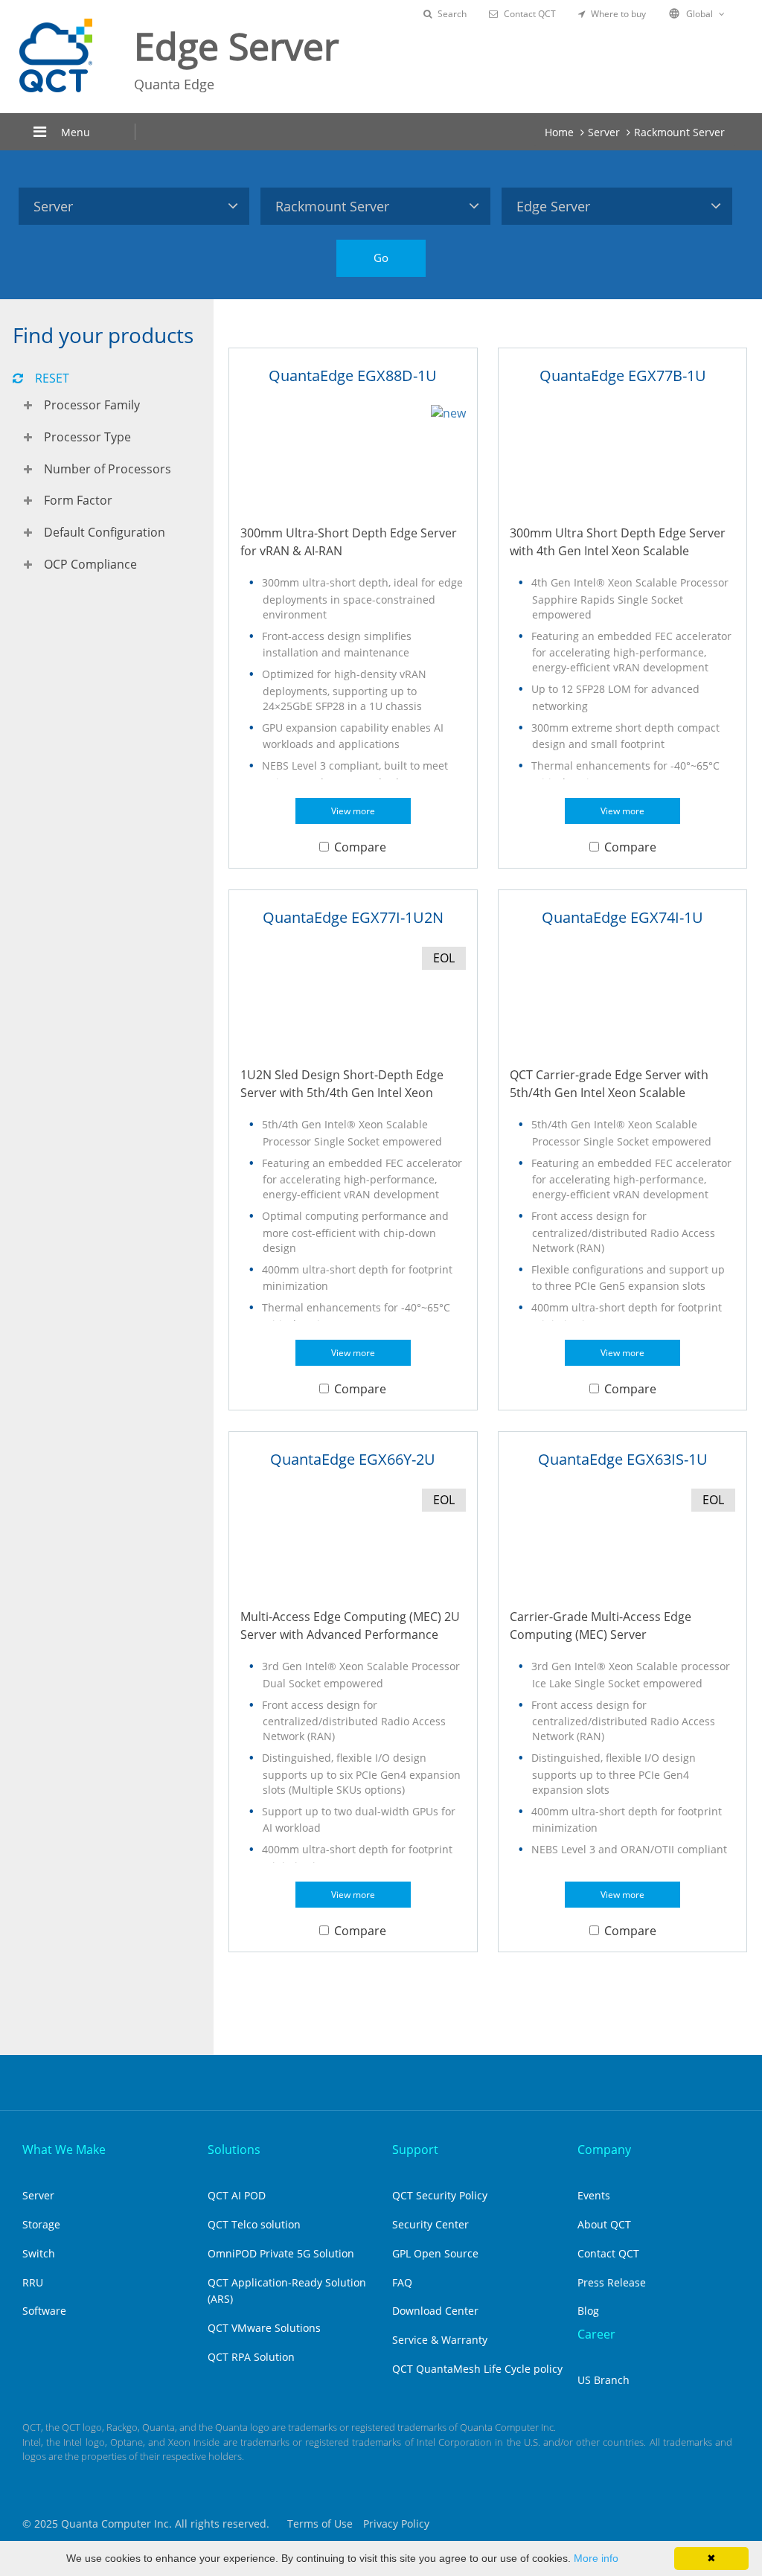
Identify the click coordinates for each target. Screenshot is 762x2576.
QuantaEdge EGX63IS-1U (623, 1459)
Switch (39, 2253)
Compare (360, 847)
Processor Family (92, 405)
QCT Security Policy (440, 2195)
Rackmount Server (679, 132)
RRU (33, 2282)
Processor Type (87, 437)
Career (596, 2334)
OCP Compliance (90, 564)
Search (452, 14)
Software (44, 2311)
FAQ (402, 2282)
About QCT (604, 2224)
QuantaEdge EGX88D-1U (353, 375)
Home (559, 132)
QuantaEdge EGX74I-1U (622, 917)
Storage (41, 2224)
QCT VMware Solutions (264, 2328)
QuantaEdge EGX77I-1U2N (353, 917)
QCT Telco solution (254, 2224)
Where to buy (618, 14)
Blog (588, 2311)
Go (381, 258)
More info (596, 2558)
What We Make (64, 2150)
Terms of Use (320, 2524)
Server (604, 132)
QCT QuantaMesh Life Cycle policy (477, 2369)
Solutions (234, 2150)
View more (353, 811)
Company (604, 2150)
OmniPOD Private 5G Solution (281, 2253)
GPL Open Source (435, 2253)
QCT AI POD (237, 2195)
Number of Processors (108, 469)
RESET (52, 378)
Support (415, 2150)
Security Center (430, 2224)
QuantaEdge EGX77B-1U (623, 375)
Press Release (612, 2282)
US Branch (603, 2380)
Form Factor (78, 500)
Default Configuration (105, 532)
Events (594, 2195)
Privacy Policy (396, 2524)
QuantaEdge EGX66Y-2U (353, 1459)
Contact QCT (530, 14)
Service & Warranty (440, 2340)
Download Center (435, 2311)
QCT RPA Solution (251, 2357)
